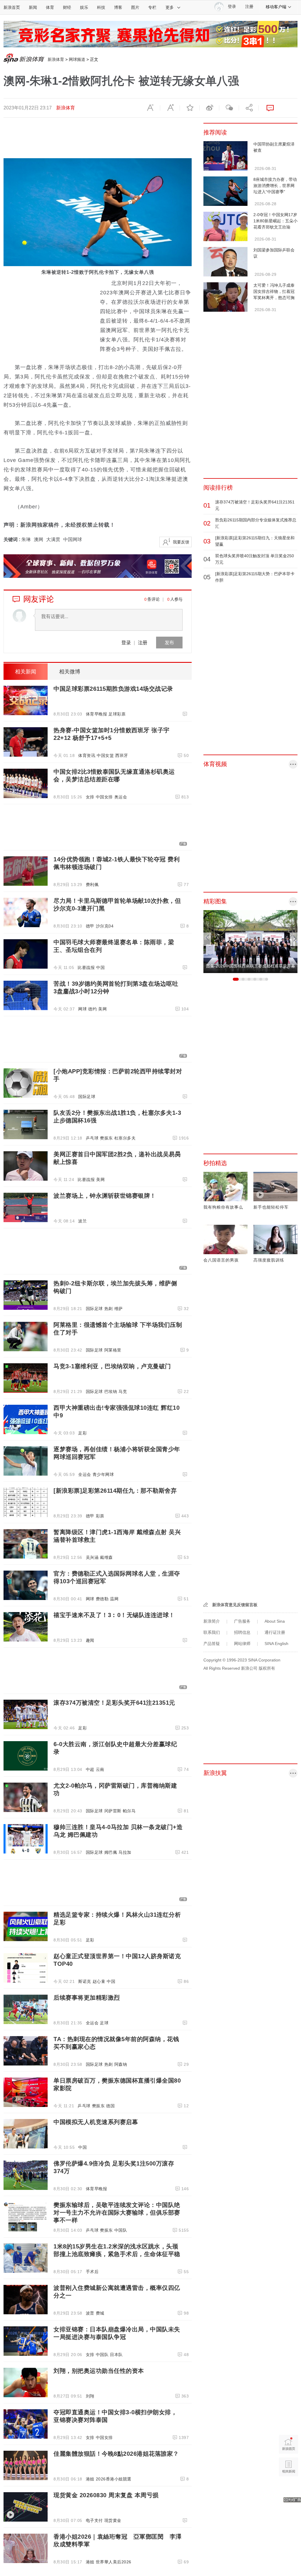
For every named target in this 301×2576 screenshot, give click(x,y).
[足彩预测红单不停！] (150, 34)
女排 (90, 797)
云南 (100, 1769)
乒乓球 (92, 1138)
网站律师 (242, 1644)
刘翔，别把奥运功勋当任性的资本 (99, 2371)
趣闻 (90, 1640)
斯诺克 (85, 1981)
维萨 (119, 1309)
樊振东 (106, 1138)
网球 (82, 1009)
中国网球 (73, 539)
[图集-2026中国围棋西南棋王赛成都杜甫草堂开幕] (250, 941)
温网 (114, 1599)
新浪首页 (12, 7)
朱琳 (26, 539)
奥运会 (121, 797)
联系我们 (212, 1632)
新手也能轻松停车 (271, 1207)
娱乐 (84, 7)
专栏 (152, 7)
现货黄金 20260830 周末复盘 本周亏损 (106, 2495)
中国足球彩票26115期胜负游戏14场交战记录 (113, 689)
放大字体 (170, 108)
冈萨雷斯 (113, 1811)
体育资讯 (87, 755)
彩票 (100, 1516)
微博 (209, 108)
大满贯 (53, 539)
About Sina (275, 1621)
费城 (100, 2313)
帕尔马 (129, 1811)
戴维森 (106, 1557)
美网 (102, 1009)
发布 (169, 642)
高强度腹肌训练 (269, 1260)
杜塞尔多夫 (125, 1138)
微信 (229, 108)
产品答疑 (212, 1644)
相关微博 (70, 672)
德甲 (90, 926)
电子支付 (94, 2520)
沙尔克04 (105, 926)
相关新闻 (26, 672)
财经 (67, 7)
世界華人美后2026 (114, 2562)
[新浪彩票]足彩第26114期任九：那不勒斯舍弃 (115, 1491)
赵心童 (99, 1981)
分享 (249, 108)
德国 (110, 2106)
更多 (170, 7)
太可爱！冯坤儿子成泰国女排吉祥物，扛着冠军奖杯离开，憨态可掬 (274, 291)
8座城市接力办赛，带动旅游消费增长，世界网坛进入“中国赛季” (275, 186)
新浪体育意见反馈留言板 (235, 1605)
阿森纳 (121, 2064)
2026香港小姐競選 (114, 2479)
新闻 (33, 7)
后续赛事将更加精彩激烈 (87, 1998)
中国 (100, 967)
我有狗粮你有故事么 (223, 1207)
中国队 (121, 2230)
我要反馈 (181, 542)
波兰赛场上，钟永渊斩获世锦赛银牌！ (105, 1196)
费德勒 (102, 1599)
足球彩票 (117, 714)
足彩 (82, 1433)
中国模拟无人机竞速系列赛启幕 (96, 2122)
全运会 (85, 1474)
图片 (135, 7)
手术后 (92, 2272)
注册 (249, 7)
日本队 (116, 2355)
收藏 (190, 108)
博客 (118, 7)
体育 (50, 7)
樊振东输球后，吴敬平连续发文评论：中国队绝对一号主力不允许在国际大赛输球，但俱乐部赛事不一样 (117, 2213)
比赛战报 (86, 967)
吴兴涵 (92, 1557)
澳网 (39, 539)
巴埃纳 (111, 1392)
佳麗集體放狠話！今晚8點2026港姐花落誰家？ (116, 2454)
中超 (90, 1769)
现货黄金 (113, 2520)
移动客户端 (276, 7)
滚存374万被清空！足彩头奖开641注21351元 (114, 1703)
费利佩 (92, 885)
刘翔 (90, 2396)
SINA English (276, 1644)
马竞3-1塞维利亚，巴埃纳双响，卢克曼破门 (112, 1366)
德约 (92, 1009)
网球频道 (77, 59)
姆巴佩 (111, 1852)
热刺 (109, 1309)
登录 (126, 642)
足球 (104, 2023)
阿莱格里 (113, 1350)
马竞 (123, 1392)
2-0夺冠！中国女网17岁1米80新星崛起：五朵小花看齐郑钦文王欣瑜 (275, 221)
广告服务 (242, 1621)
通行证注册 (275, 1632)
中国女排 (104, 797)
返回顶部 (289, 2489)
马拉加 (125, 1852)
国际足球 (87, 1097)
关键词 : (12, 539)
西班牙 (122, 755)
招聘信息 (242, 1632)
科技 (101, 7)
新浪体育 (56, 59)
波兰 (82, 1221)
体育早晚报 (97, 714)
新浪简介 (212, 1621)
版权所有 (267, 1668)
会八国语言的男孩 (221, 1260)
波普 (90, 2313)
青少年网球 (103, 1474)
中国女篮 (105, 755)
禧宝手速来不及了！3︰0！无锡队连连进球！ (114, 1615)
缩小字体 (150, 108)
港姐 (90, 2479)
